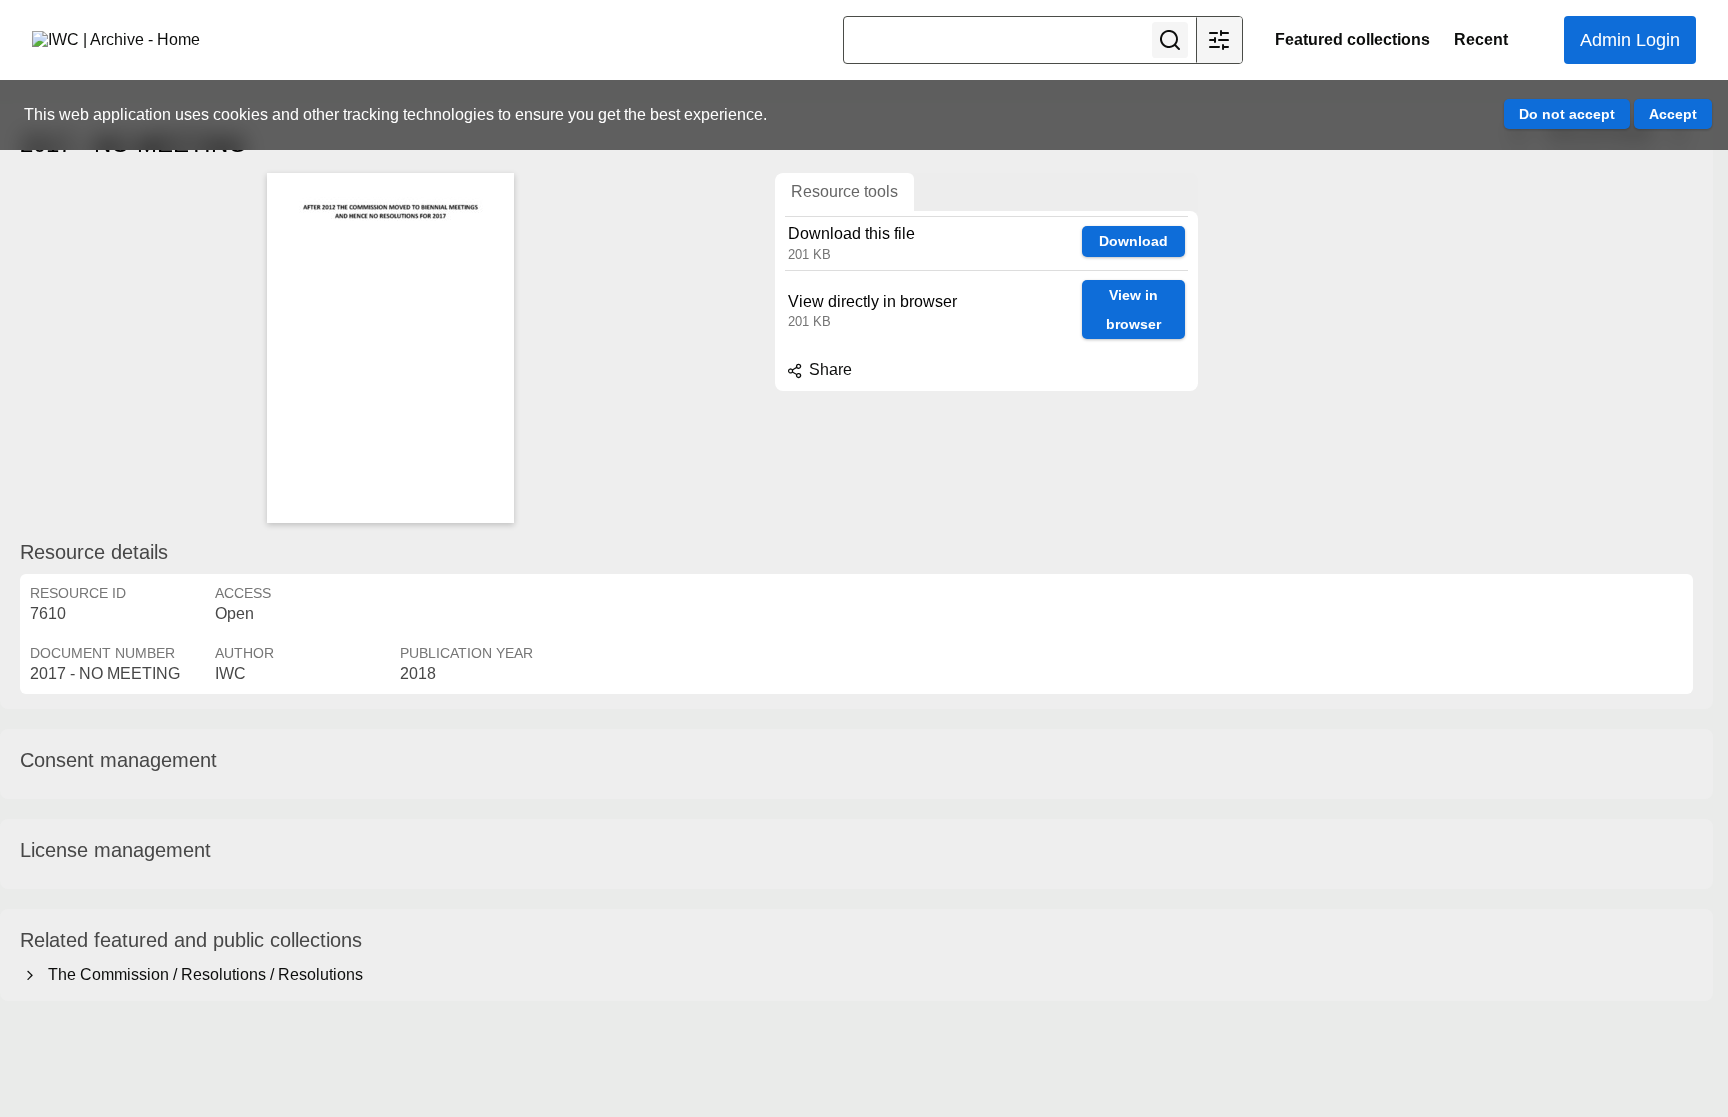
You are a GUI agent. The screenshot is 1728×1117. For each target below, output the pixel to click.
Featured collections (1352, 39)
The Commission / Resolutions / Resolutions (201, 974)
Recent (1481, 39)
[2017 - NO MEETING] (390, 348)
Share (828, 369)
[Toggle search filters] (1219, 40)
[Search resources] (1170, 40)
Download (1133, 241)
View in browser (1133, 309)
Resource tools (844, 191)
